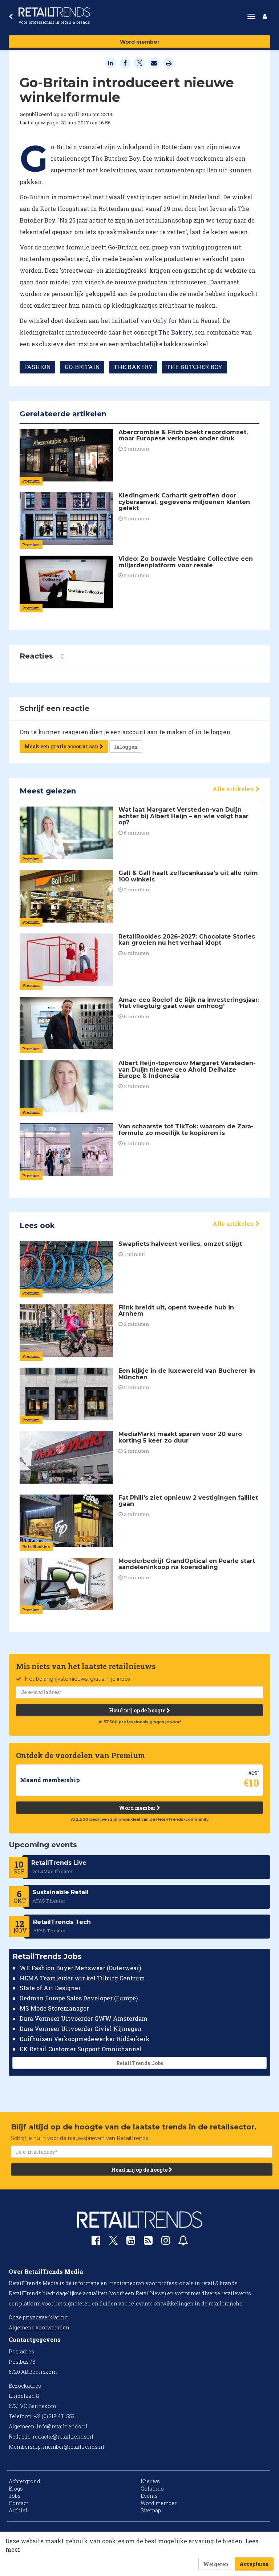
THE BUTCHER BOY (194, 367)
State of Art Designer (50, 1988)
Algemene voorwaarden (39, 2327)
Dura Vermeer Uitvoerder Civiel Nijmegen (81, 2029)
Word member (140, 42)
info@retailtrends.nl (62, 2426)
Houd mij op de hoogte (138, 1710)
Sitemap (151, 2510)
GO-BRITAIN (82, 367)
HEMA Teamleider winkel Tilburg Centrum (82, 1978)
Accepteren (254, 2564)
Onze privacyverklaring (38, 2317)
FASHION (37, 367)
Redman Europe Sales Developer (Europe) (79, 1998)
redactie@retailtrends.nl (63, 2437)
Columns (152, 2489)
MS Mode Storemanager (54, 2008)
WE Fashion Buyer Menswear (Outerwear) (80, 1968)
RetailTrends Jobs (140, 2063)
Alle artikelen (234, 789)
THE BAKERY (133, 367)
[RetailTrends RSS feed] (148, 2242)
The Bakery (175, 332)
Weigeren (216, 2564)
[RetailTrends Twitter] (113, 2243)
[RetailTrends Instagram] (166, 2242)
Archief (18, 2510)
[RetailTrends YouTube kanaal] (131, 2242)
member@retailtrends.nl (74, 2447)
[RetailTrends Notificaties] (183, 2242)
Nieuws (150, 2481)
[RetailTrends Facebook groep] (96, 2242)
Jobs (15, 2496)
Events (149, 2496)
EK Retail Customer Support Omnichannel (81, 2049)
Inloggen (126, 747)
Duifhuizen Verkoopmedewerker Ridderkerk (85, 2039)
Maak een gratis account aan (62, 746)
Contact (18, 2503)
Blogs (16, 2489)
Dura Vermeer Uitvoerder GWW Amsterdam (84, 2018)
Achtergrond (25, 2481)
